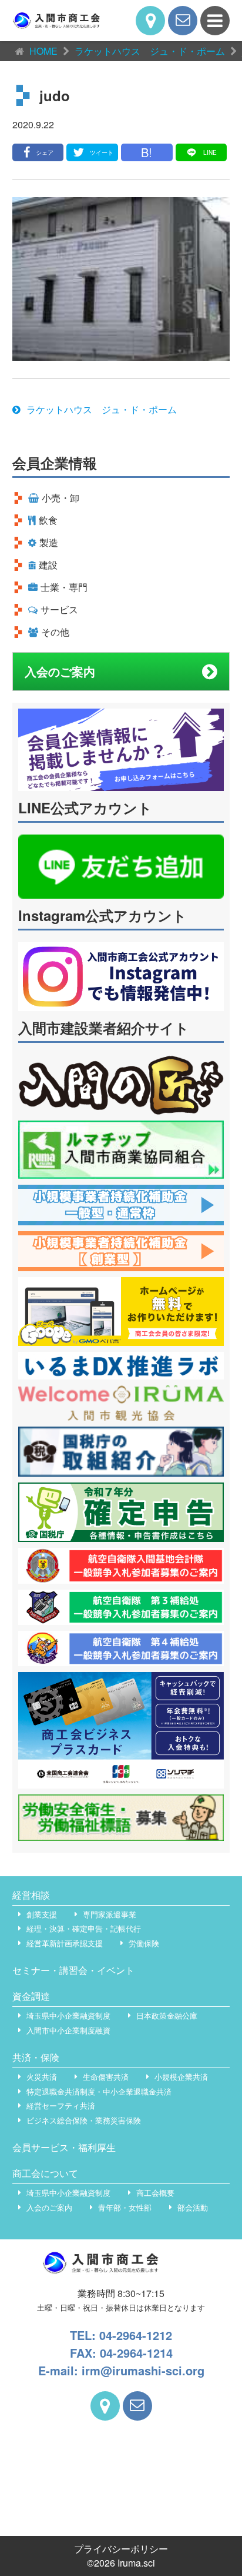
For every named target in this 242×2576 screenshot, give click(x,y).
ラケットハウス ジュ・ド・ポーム (102, 409)
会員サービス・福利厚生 (64, 2147)
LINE (210, 152)
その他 (55, 632)
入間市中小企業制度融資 (68, 2030)
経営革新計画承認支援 (65, 1943)
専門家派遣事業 (110, 1914)
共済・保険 (36, 2057)
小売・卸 (60, 498)
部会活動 (193, 2207)
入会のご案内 (60, 671)
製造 (49, 542)
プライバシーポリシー (121, 2549)
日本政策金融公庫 (167, 2015)
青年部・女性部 (125, 2207)
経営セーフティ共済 (61, 2105)
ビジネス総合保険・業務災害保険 (84, 2120)
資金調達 (31, 1996)
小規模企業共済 (181, 2077)
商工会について (45, 2173)
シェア (45, 152)
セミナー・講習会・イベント (73, 1970)
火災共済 (42, 2077)
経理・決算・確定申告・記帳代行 (84, 1928)
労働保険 (144, 1943)
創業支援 (42, 1914)
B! (147, 152)
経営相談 (31, 1895)
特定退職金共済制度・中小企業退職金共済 (99, 2091)
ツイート (102, 152)
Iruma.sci (136, 2563)
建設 (48, 565)
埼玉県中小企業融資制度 (68, 2015)
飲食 (48, 520)
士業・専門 (64, 587)
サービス (59, 609)
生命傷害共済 (106, 2077)
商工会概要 (155, 2193)
